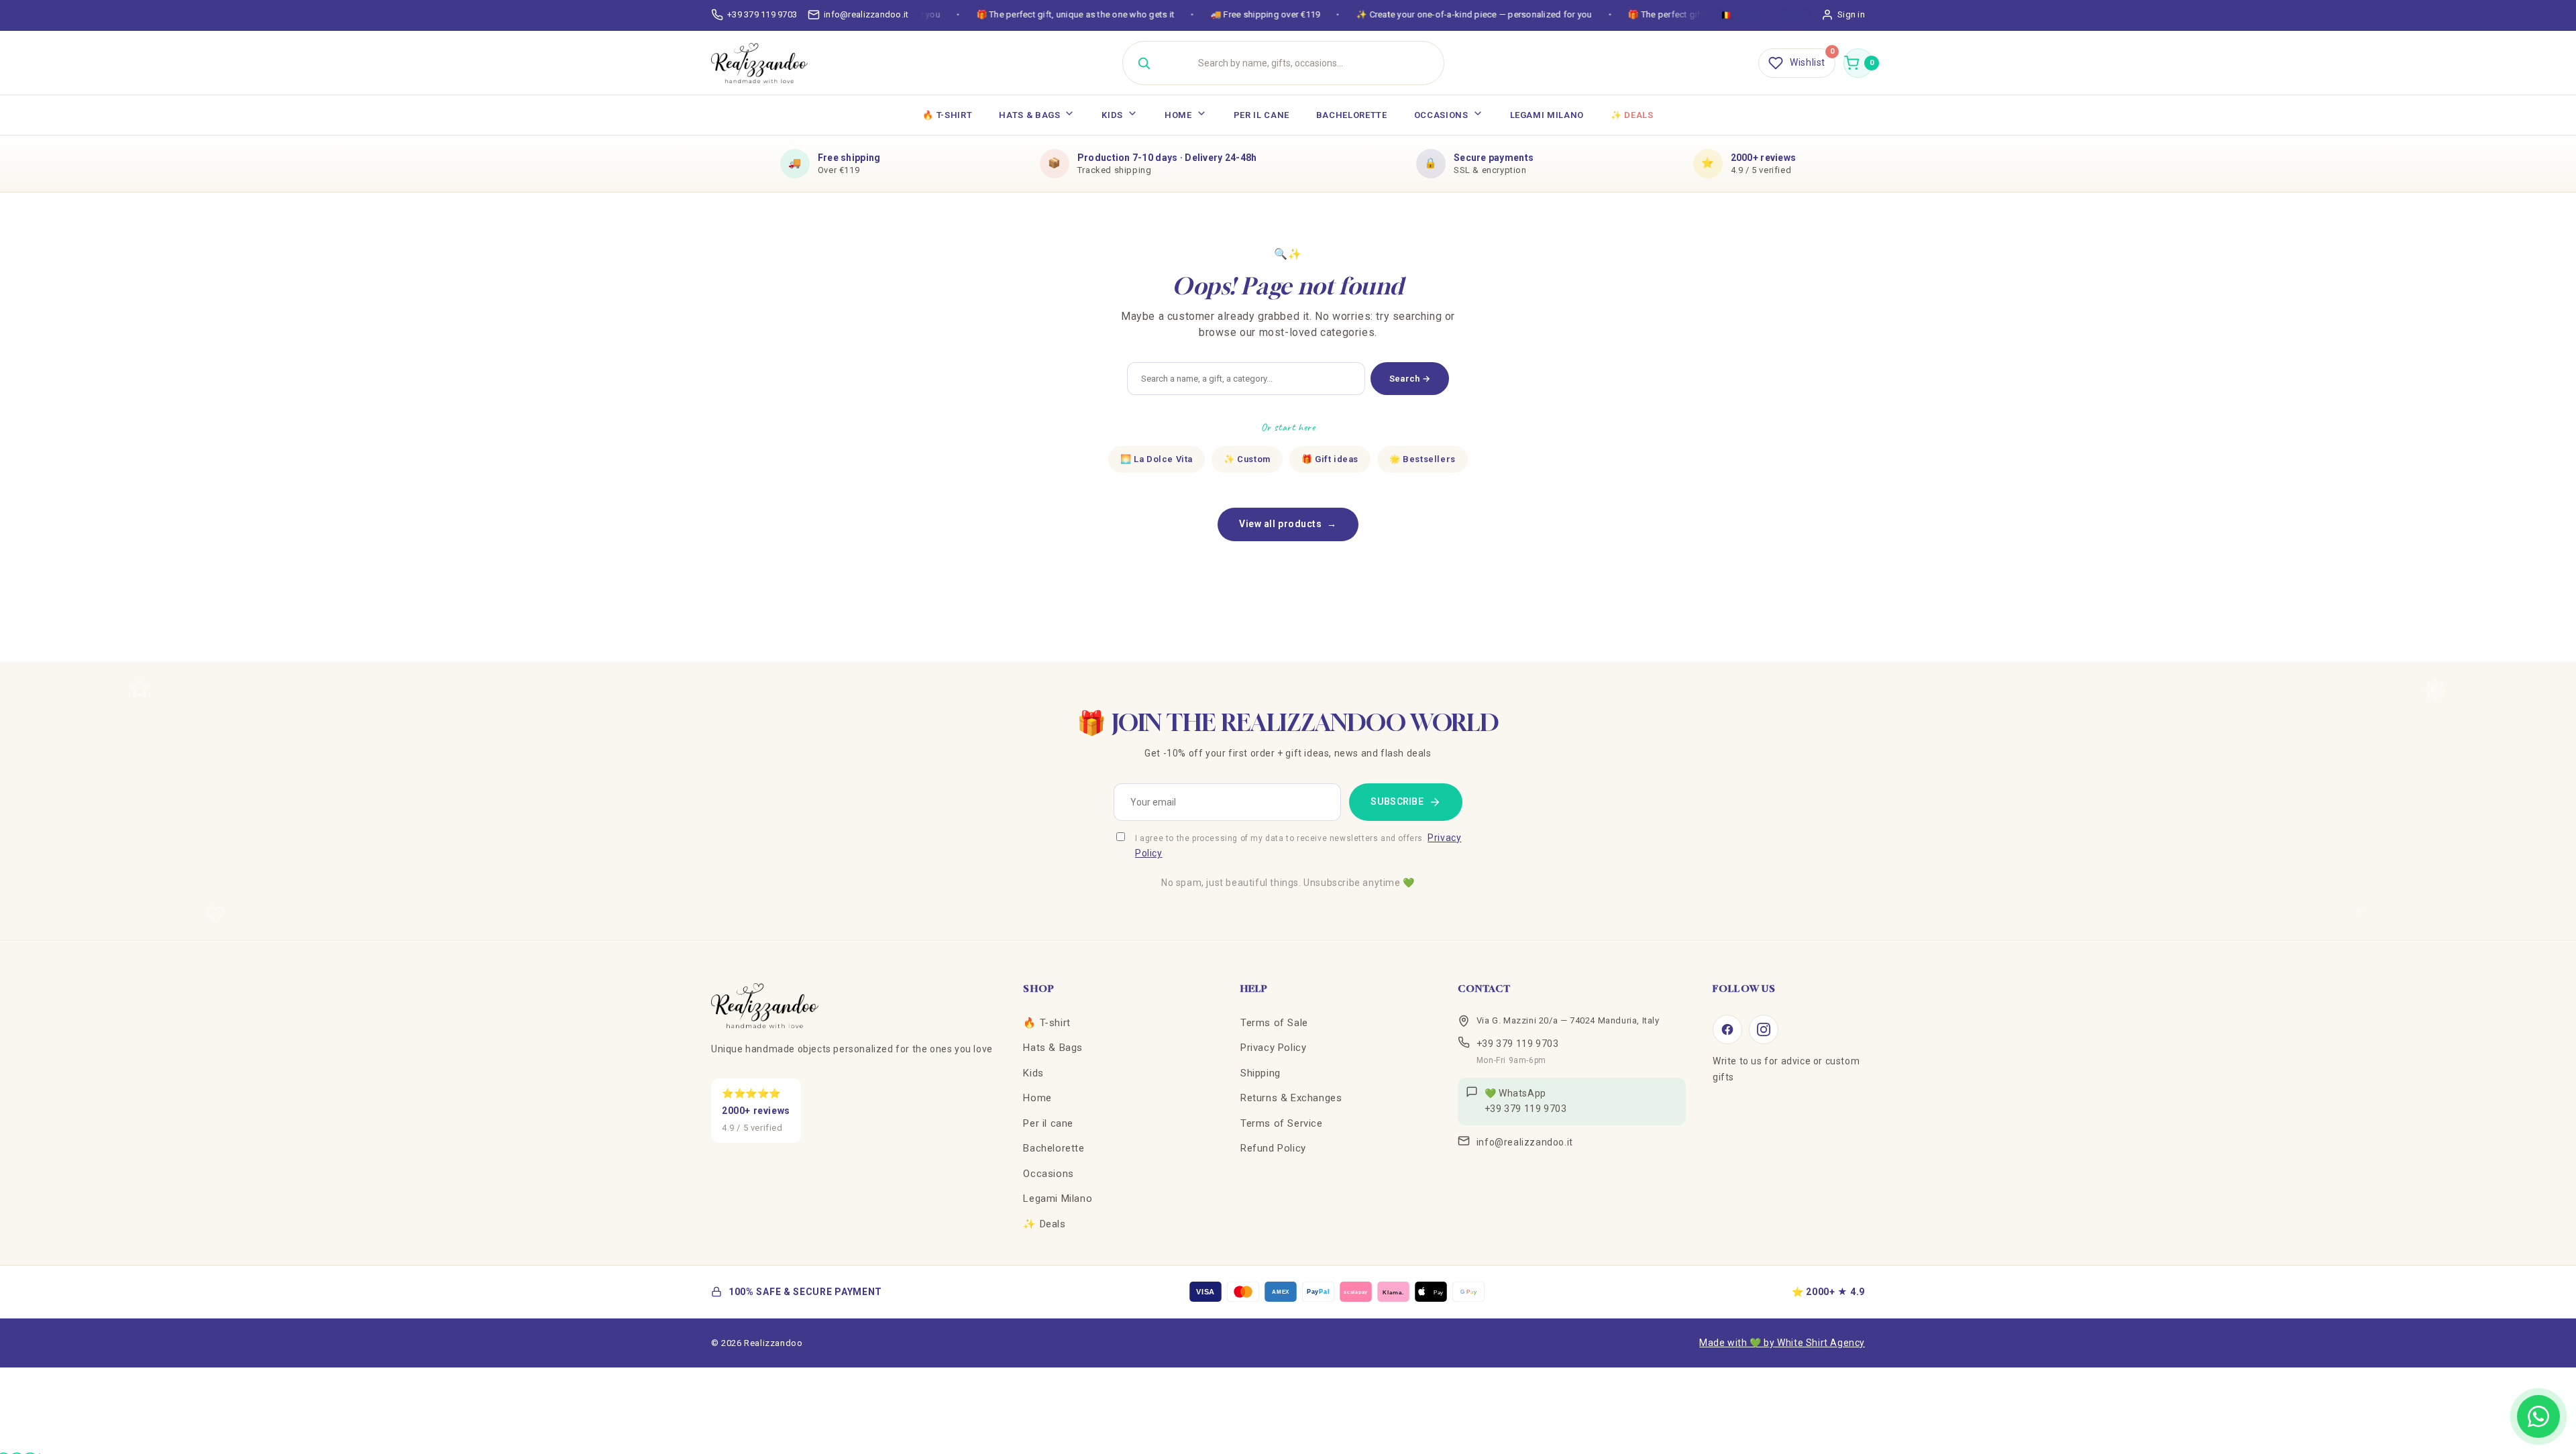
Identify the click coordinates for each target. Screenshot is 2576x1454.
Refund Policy (1273, 1148)
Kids (1112, 115)
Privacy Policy (1273, 1048)
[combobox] (1300, 63)
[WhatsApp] (2538, 1416)
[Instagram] (1764, 1029)
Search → (1410, 379)
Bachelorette (1352, 115)
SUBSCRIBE (1397, 801)
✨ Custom (1247, 459)
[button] (1858, 63)
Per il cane (1262, 115)
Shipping (1260, 1073)
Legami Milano (1547, 115)
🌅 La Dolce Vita (1157, 459)
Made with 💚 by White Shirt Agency (1782, 1343)
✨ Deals (1632, 115)
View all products (1288, 524)
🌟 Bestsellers (1423, 459)
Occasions (1441, 115)
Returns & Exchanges (1291, 1098)
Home (1178, 115)
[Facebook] (1727, 1029)
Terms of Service (1282, 1123)
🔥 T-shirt (947, 115)
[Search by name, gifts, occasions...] (1144, 63)
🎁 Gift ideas (1330, 459)
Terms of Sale (1274, 1023)
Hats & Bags (1029, 115)
